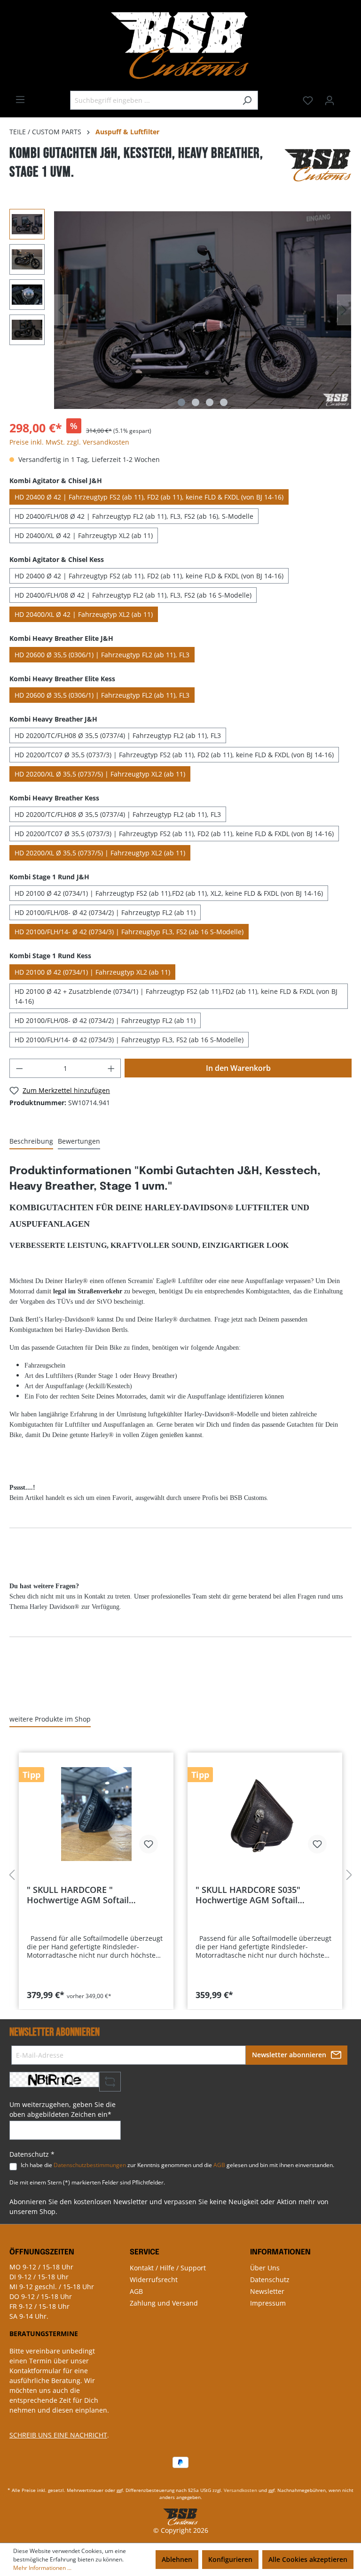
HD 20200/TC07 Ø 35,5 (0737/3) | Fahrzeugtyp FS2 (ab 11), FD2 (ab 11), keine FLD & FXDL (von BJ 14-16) (174, 755)
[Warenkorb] (346, 97)
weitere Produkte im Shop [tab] (50, 1719)
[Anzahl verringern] (19, 1068)
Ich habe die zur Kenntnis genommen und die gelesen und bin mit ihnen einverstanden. (177, 2165)
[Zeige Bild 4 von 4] (224, 402)
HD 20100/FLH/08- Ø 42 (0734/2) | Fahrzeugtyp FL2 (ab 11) (105, 912)
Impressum (268, 2303)
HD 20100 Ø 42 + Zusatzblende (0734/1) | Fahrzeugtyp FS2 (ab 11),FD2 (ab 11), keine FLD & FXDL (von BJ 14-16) (176, 996)
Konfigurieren (230, 2559)
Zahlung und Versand (164, 2303)
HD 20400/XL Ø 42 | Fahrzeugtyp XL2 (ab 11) (84, 535)
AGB (219, 2165)
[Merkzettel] (308, 100)
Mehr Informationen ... (42, 2568)
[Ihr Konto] (330, 100)
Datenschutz (270, 2280)
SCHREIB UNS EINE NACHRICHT (58, 2435)
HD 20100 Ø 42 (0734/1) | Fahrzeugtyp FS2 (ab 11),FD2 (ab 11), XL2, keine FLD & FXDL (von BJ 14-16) (169, 893)
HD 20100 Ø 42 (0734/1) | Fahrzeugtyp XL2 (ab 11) (92, 972)
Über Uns (265, 2268)
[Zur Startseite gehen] (180, 45)
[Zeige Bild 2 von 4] (196, 402)
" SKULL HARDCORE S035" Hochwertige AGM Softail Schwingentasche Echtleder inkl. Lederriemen (260, 1895)
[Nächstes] (344, 310)
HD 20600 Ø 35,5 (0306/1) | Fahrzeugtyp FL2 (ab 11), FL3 (102, 655)
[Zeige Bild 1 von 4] (181, 402)
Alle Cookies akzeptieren (308, 2559)
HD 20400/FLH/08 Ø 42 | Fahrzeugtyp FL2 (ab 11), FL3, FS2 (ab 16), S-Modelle (134, 516)
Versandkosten (240, 2490)
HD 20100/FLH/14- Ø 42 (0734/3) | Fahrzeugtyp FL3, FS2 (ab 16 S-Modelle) (129, 932)
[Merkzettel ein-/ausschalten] (149, 1844)
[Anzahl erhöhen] (111, 1068)
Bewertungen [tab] (79, 1141)
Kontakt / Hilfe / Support (168, 2268)
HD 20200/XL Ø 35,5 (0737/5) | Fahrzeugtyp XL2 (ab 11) (100, 774)
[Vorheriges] (61, 310)
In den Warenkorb (238, 1068)
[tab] (31, 1142)
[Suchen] (247, 100)
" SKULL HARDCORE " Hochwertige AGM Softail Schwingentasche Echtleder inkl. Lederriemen (91, 1895)
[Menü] (20, 100)
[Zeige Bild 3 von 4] (210, 402)
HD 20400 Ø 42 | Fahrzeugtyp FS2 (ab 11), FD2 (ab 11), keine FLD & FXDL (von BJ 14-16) (149, 497)
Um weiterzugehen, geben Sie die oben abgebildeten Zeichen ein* (63, 2109)
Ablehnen (177, 2559)
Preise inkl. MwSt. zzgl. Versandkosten (69, 442)
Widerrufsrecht (154, 2280)
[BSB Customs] (318, 165)
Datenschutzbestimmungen (90, 2165)
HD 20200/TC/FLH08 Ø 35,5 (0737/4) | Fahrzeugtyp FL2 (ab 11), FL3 (118, 735)
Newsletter (267, 2291)
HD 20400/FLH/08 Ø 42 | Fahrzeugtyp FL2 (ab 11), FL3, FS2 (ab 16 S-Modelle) (133, 595)
